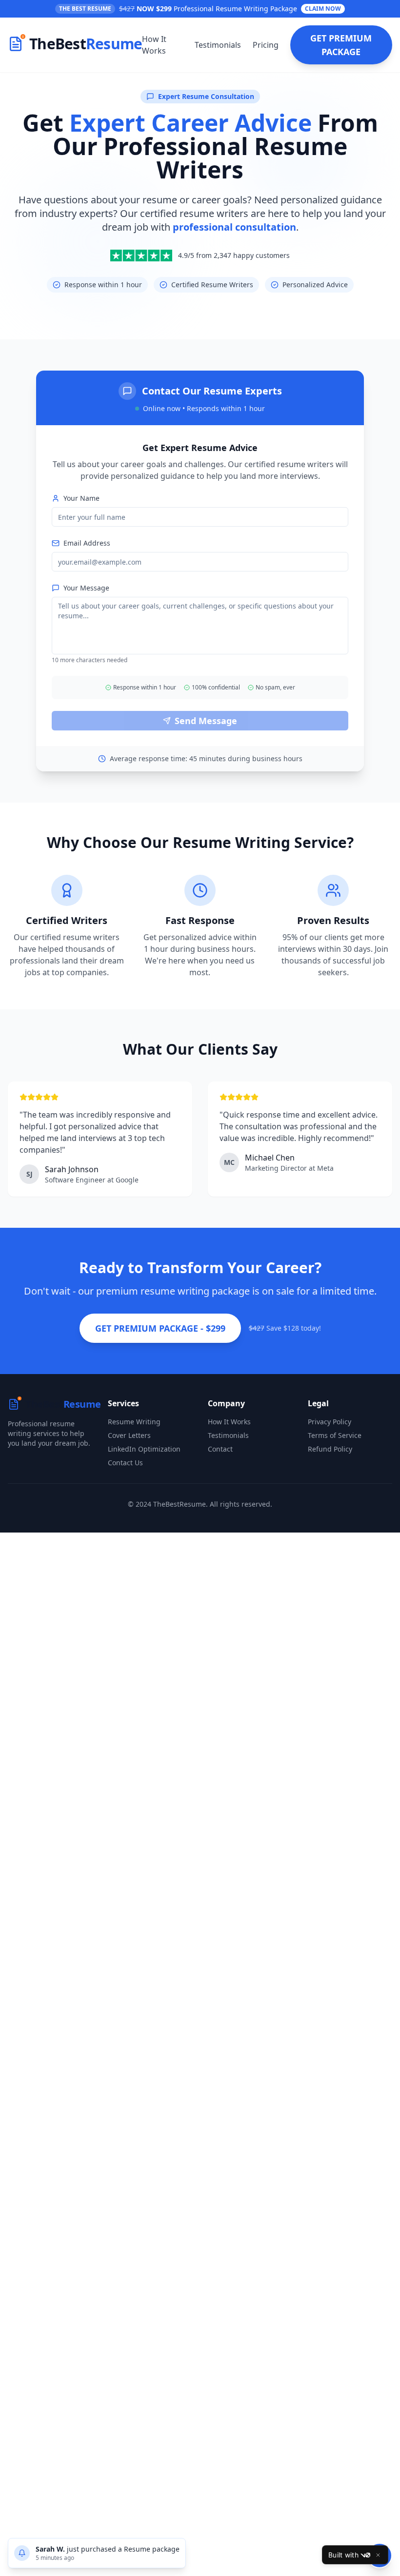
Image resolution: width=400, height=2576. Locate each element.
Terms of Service (335, 1435)
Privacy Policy (330, 1422)
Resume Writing (134, 1422)
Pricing (266, 45)
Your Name (81, 498)
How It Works (154, 45)
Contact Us (125, 1463)
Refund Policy (330, 1449)
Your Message (86, 588)
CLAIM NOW (323, 9)
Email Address (87, 543)
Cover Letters (129, 1435)
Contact (220, 1449)
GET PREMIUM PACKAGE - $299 (160, 1328)
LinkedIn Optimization (144, 1449)
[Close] (378, 2555)
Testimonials (218, 45)
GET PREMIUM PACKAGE (341, 45)
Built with (343, 2555)
